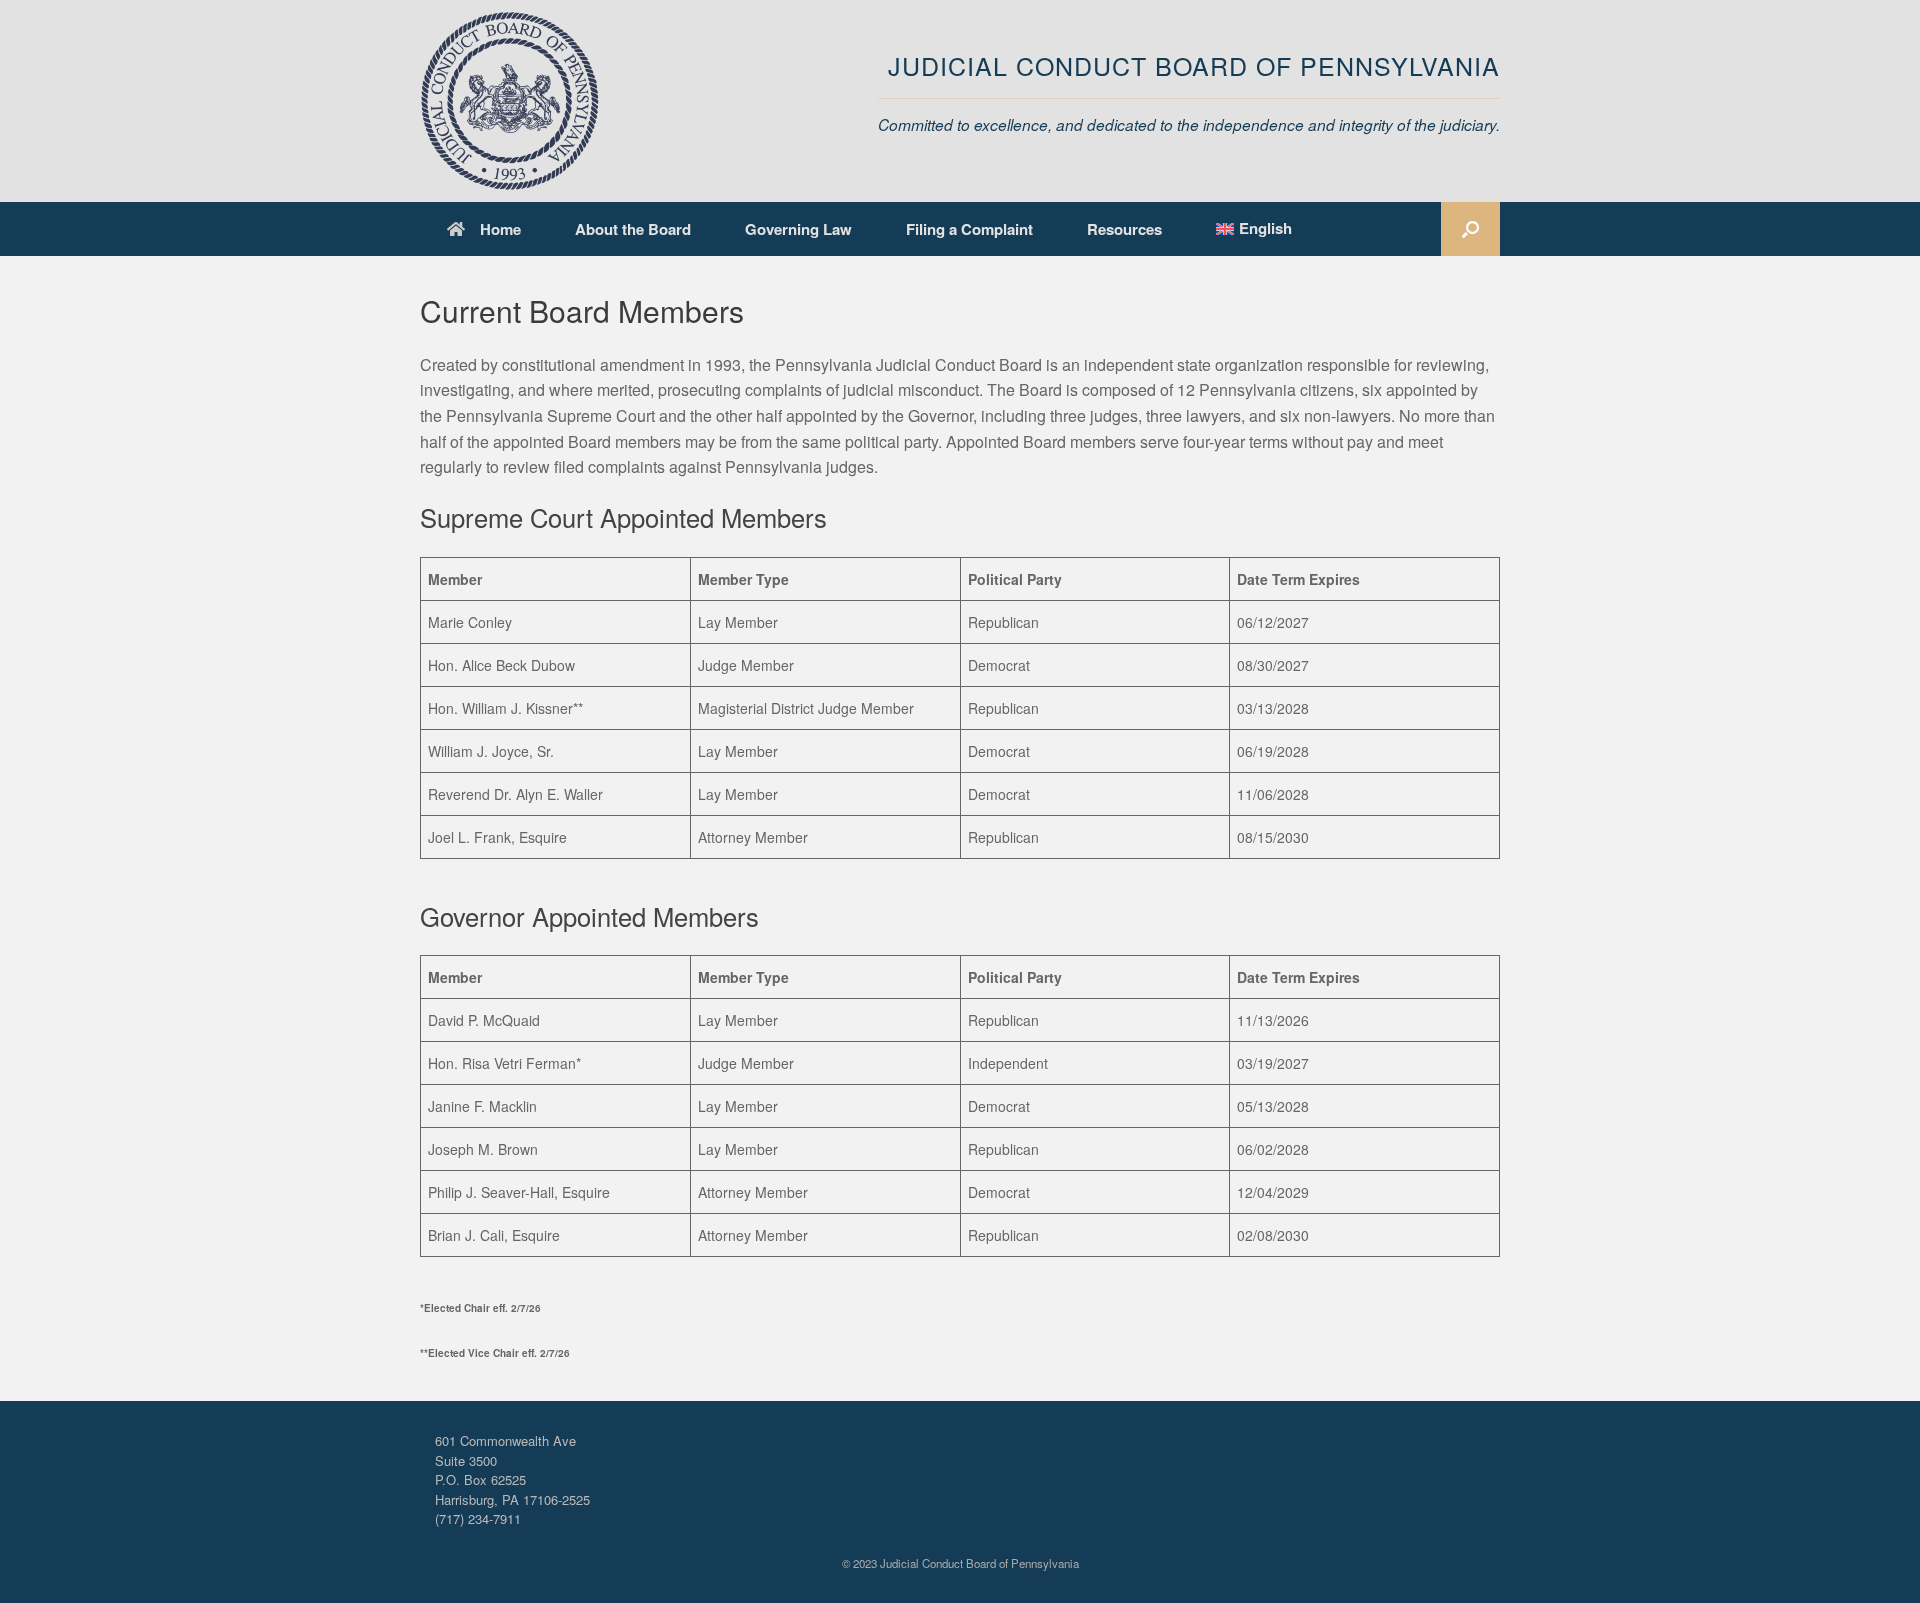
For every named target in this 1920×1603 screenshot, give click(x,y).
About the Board (633, 229)
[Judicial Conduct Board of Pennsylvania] (510, 101)
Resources (1124, 229)
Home (500, 229)
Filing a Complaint (969, 229)
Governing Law (798, 229)
